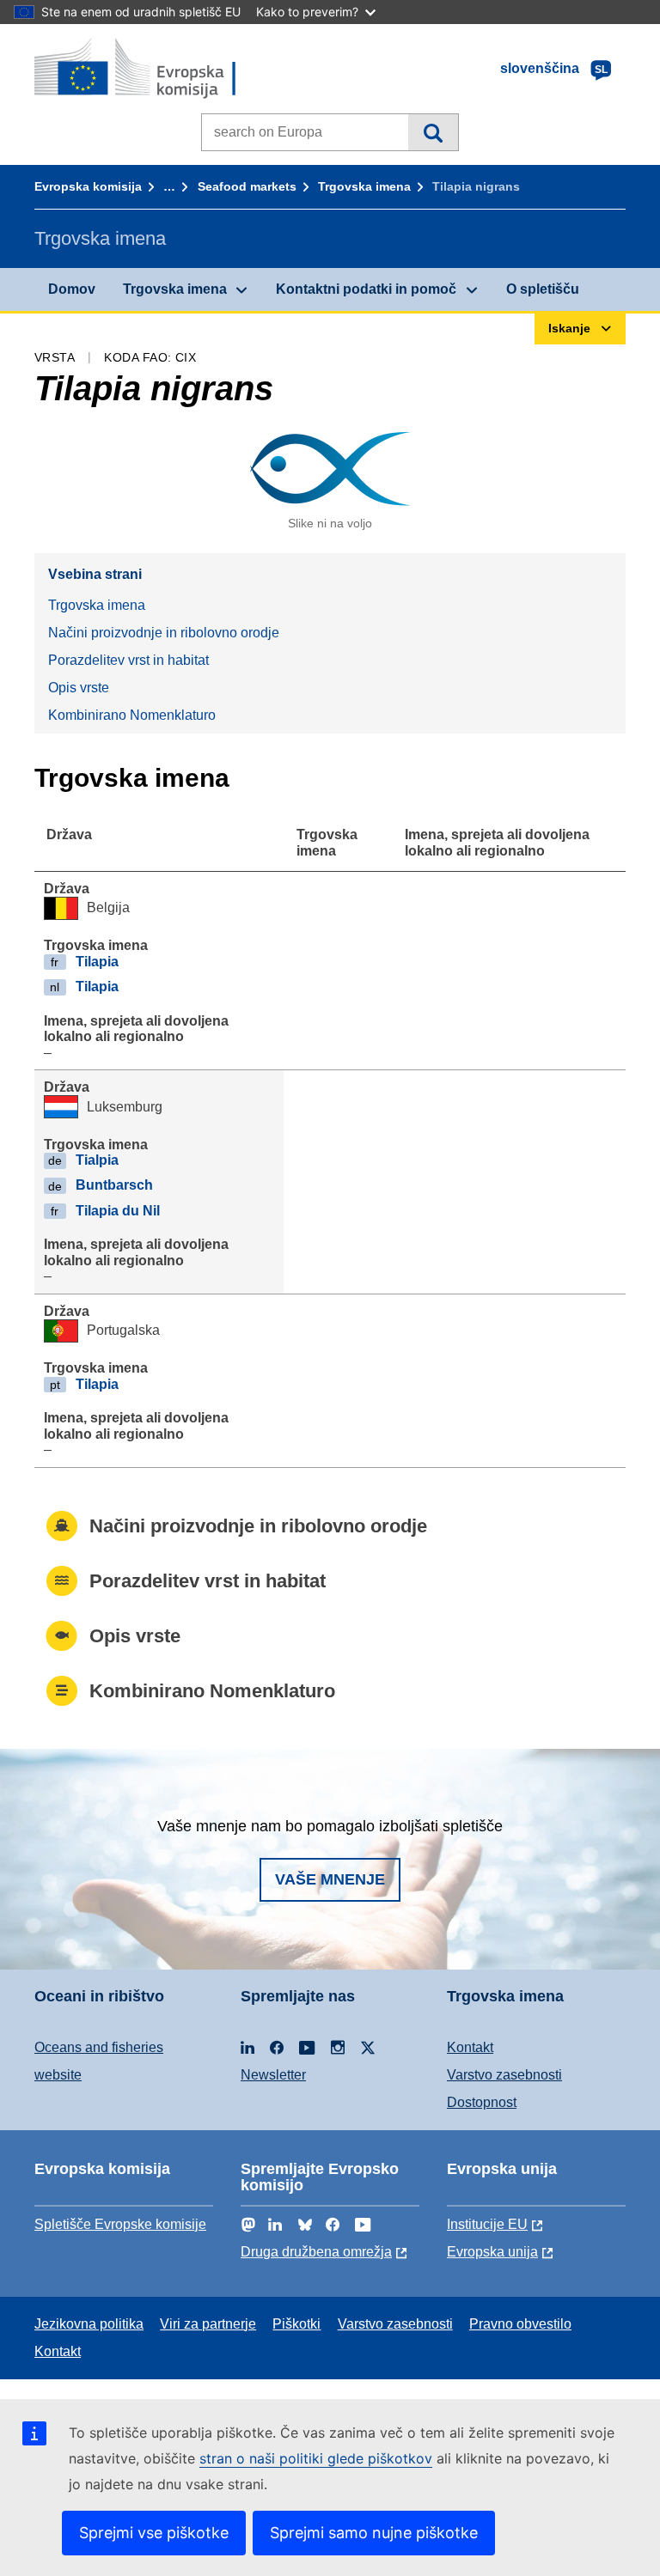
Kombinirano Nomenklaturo (132, 715)
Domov (72, 289)
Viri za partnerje (208, 2324)
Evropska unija (492, 2252)
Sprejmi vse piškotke (154, 2533)
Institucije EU (487, 2224)
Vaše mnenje (330, 1879)
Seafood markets (247, 186)
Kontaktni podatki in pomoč (366, 289)
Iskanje (433, 132)
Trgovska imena (364, 186)
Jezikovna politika (89, 2324)
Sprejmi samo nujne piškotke (374, 2533)
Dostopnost (482, 2102)
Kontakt (470, 2047)
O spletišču (543, 289)
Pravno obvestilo (520, 2324)
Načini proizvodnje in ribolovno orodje (164, 633)
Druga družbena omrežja (316, 2252)
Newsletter (273, 2075)
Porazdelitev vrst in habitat (128, 660)
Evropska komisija (88, 186)
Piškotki (296, 2324)
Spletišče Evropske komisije (120, 2224)
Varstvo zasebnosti (504, 2075)
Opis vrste (79, 688)
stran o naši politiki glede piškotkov (316, 2458)
